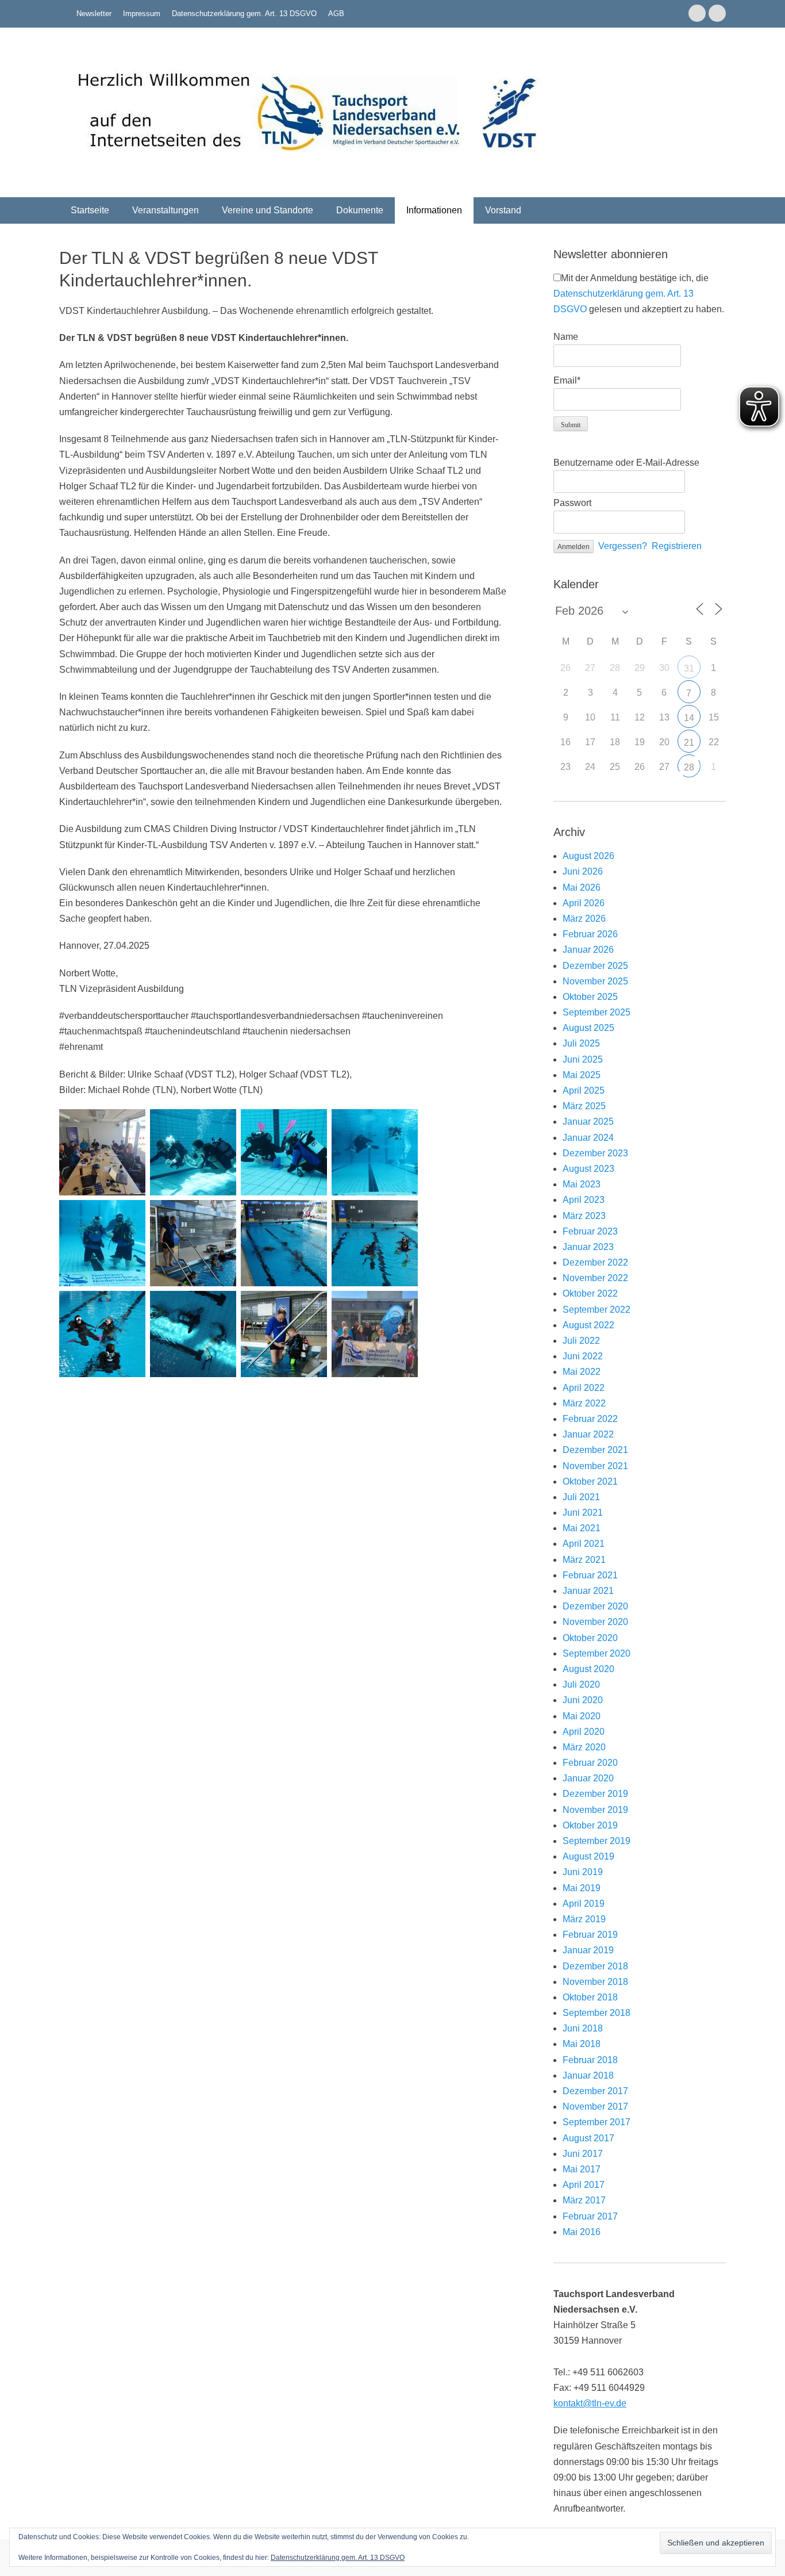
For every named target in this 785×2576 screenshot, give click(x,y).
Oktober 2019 (590, 1825)
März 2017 (584, 2200)
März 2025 (584, 1106)
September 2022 (597, 1310)
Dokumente (360, 210)
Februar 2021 (590, 1575)
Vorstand (503, 210)
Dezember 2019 (595, 1794)
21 (689, 743)
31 (689, 668)
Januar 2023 (588, 1247)
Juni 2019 (583, 1872)
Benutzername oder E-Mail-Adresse (626, 463)
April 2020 (584, 1732)
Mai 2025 (582, 1075)
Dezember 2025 (595, 966)
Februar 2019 (590, 1935)
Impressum (142, 14)
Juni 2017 (583, 2154)
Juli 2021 (581, 1497)
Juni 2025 (583, 1059)
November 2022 (595, 1278)
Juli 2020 (581, 1684)
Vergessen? (623, 546)
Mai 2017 (582, 2169)
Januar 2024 (588, 1138)
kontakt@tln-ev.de (590, 2403)
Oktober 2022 (590, 1293)
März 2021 (584, 1560)
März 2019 (584, 1919)
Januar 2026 (588, 950)
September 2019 (597, 1841)
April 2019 (584, 1904)
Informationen (434, 210)
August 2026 (588, 856)
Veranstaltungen (166, 210)
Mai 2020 (582, 1716)
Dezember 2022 (595, 1262)
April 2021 (584, 1544)
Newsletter (94, 14)
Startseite (90, 210)
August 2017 (588, 2138)
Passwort (572, 503)
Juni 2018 (583, 2028)
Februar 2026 (590, 934)
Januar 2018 (588, 2075)
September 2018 (597, 2013)
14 (689, 718)
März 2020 (584, 1747)
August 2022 (588, 1325)
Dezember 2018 (595, 1966)
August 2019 (588, 1856)
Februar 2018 (590, 2060)
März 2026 (584, 919)
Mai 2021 (582, 1528)
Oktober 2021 (590, 1481)
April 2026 (584, 903)
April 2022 (584, 1388)
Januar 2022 (588, 1434)
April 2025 (584, 1090)
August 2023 (588, 1169)
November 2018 (595, 1982)
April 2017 (584, 2185)
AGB (336, 14)
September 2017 (597, 2122)
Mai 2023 (582, 1184)
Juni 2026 (583, 871)
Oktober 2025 (590, 997)
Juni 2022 (583, 1356)
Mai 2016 (582, 2232)
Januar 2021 (588, 1591)
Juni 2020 (583, 1700)
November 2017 (595, 2107)
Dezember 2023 (595, 1153)
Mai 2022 (582, 1372)
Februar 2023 (590, 1231)
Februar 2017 (590, 2216)
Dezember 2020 (595, 1606)
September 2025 (597, 1012)
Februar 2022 (590, 1419)
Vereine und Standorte (268, 210)
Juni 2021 (583, 1513)
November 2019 (595, 1810)
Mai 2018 (582, 2044)
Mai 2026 (582, 888)
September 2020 (597, 1653)
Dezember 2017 (595, 2091)
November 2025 (595, 981)
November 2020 (595, 1622)
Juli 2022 (581, 1341)
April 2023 (584, 1200)
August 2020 (588, 1669)
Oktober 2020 (590, 1638)
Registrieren (677, 546)
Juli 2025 (581, 1043)
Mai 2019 (582, 1888)
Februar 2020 (590, 1763)
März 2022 (584, 1403)
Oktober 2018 (590, 1997)
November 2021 (595, 1466)
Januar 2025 (588, 1122)
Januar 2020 (588, 1778)
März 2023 (584, 1216)
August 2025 (588, 1028)
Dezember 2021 (595, 1450)
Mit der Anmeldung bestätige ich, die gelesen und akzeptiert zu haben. (639, 294)
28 (689, 767)
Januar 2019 (588, 1950)
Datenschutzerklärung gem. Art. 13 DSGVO (244, 14)
